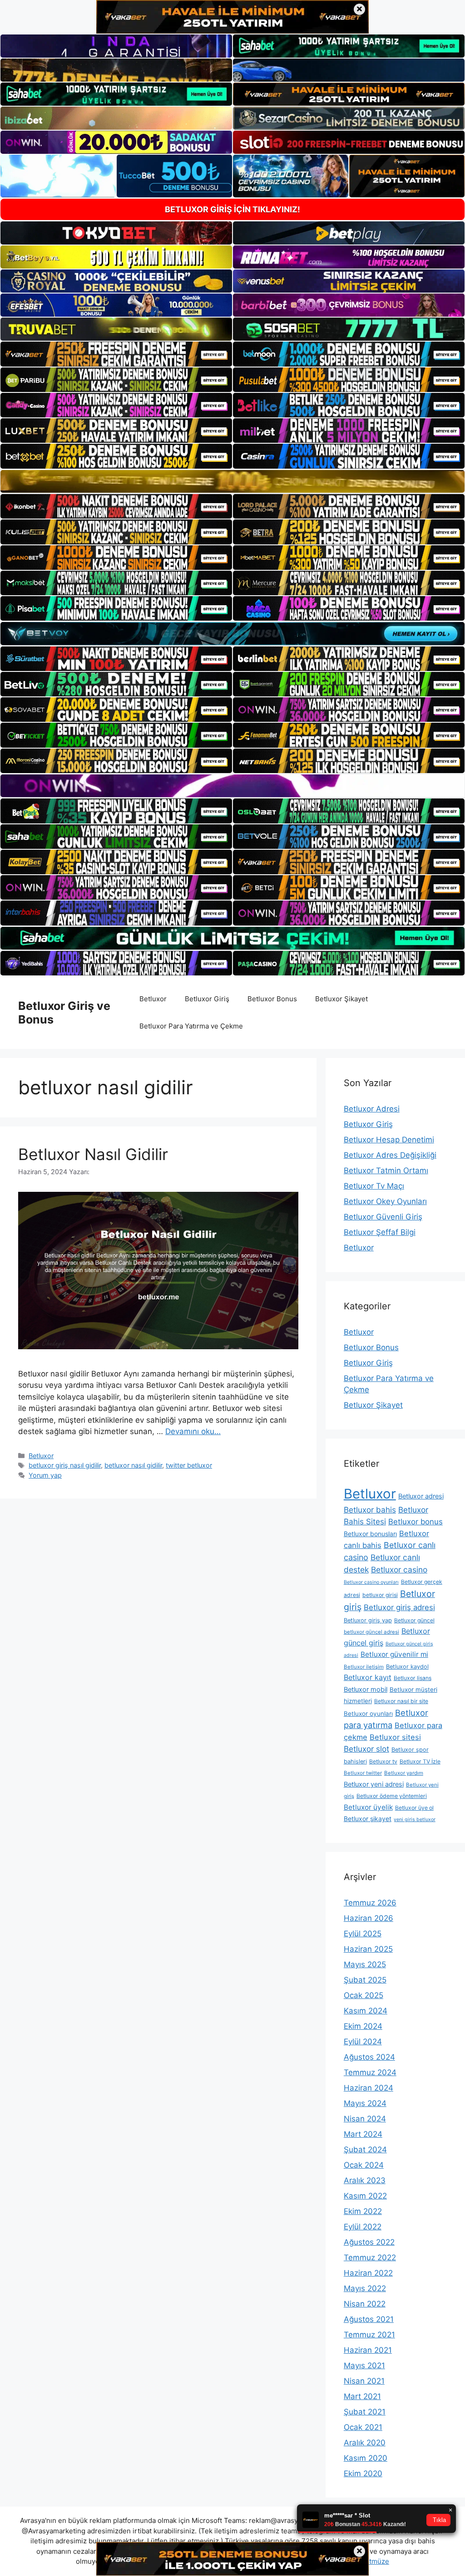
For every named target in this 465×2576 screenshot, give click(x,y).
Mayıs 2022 (365, 2288)
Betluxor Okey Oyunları (385, 1201)
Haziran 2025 (368, 1949)
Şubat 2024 (365, 2150)
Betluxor (153, 999)
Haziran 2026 (369, 1918)
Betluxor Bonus (272, 999)
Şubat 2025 (365, 1980)
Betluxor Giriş (207, 999)
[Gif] (232, 481)
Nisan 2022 (365, 2304)
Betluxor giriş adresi (399, 1607)
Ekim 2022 (363, 2211)
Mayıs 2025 (365, 1964)
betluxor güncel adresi (371, 1632)
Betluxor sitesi (395, 1737)
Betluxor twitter (363, 1773)
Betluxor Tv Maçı (374, 1186)
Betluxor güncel (414, 1620)
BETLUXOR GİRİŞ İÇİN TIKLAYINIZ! (232, 209)
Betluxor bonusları (370, 1534)
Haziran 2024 (369, 2088)
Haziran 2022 (368, 2273)
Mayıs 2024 (365, 2103)
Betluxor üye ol (414, 1808)
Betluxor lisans (413, 1678)
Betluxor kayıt (368, 1677)
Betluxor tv (383, 1761)
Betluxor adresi (421, 1496)
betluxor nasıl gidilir (133, 1465)
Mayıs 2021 (364, 2365)
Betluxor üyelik (368, 1807)
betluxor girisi (380, 1595)
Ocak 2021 (363, 2427)
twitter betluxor (189, 1465)
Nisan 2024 (365, 2119)
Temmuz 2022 (370, 2258)
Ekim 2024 (363, 2026)
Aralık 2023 (365, 2180)
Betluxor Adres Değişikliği (390, 1155)
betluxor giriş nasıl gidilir (65, 1465)
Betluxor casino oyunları (371, 1582)
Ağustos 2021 (369, 2319)
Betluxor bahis (370, 1510)
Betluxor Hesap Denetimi (389, 1140)
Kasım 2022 (365, 2196)
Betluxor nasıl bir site (401, 1701)
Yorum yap (45, 1475)
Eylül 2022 (363, 2227)
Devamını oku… (193, 1431)
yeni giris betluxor (415, 1819)
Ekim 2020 (363, 2473)
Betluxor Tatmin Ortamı (386, 1170)
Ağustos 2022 (369, 2242)
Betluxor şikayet (368, 1819)
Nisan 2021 (364, 2381)
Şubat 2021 (365, 2412)
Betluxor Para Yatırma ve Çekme (191, 1026)
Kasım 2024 (366, 2011)
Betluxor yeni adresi (374, 1784)
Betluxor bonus (416, 1522)
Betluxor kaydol (407, 1667)
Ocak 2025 (364, 1995)
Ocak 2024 (364, 2165)
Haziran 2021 (368, 2350)
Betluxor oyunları (368, 1714)
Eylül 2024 (363, 2042)
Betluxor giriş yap (368, 1620)
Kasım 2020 (366, 2458)
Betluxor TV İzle (420, 1761)
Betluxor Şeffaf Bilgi (380, 1232)
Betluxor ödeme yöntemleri (392, 1796)
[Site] (116, 354)
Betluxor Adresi (372, 1109)
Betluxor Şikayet (341, 999)
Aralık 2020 (365, 2443)
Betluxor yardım (404, 1773)
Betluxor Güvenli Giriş (383, 1217)
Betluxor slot (366, 1749)
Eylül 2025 (363, 1934)
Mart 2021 (362, 2396)
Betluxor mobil (366, 1690)
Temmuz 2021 (369, 2335)
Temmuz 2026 (370, 1903)
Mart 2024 (363, 2134)
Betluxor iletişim (364, 1667)
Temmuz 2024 (370, 2072)
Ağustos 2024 (369, 2057)
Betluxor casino (399, 1570)
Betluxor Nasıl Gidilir (93, 1154)
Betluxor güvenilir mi (394, 1654)
